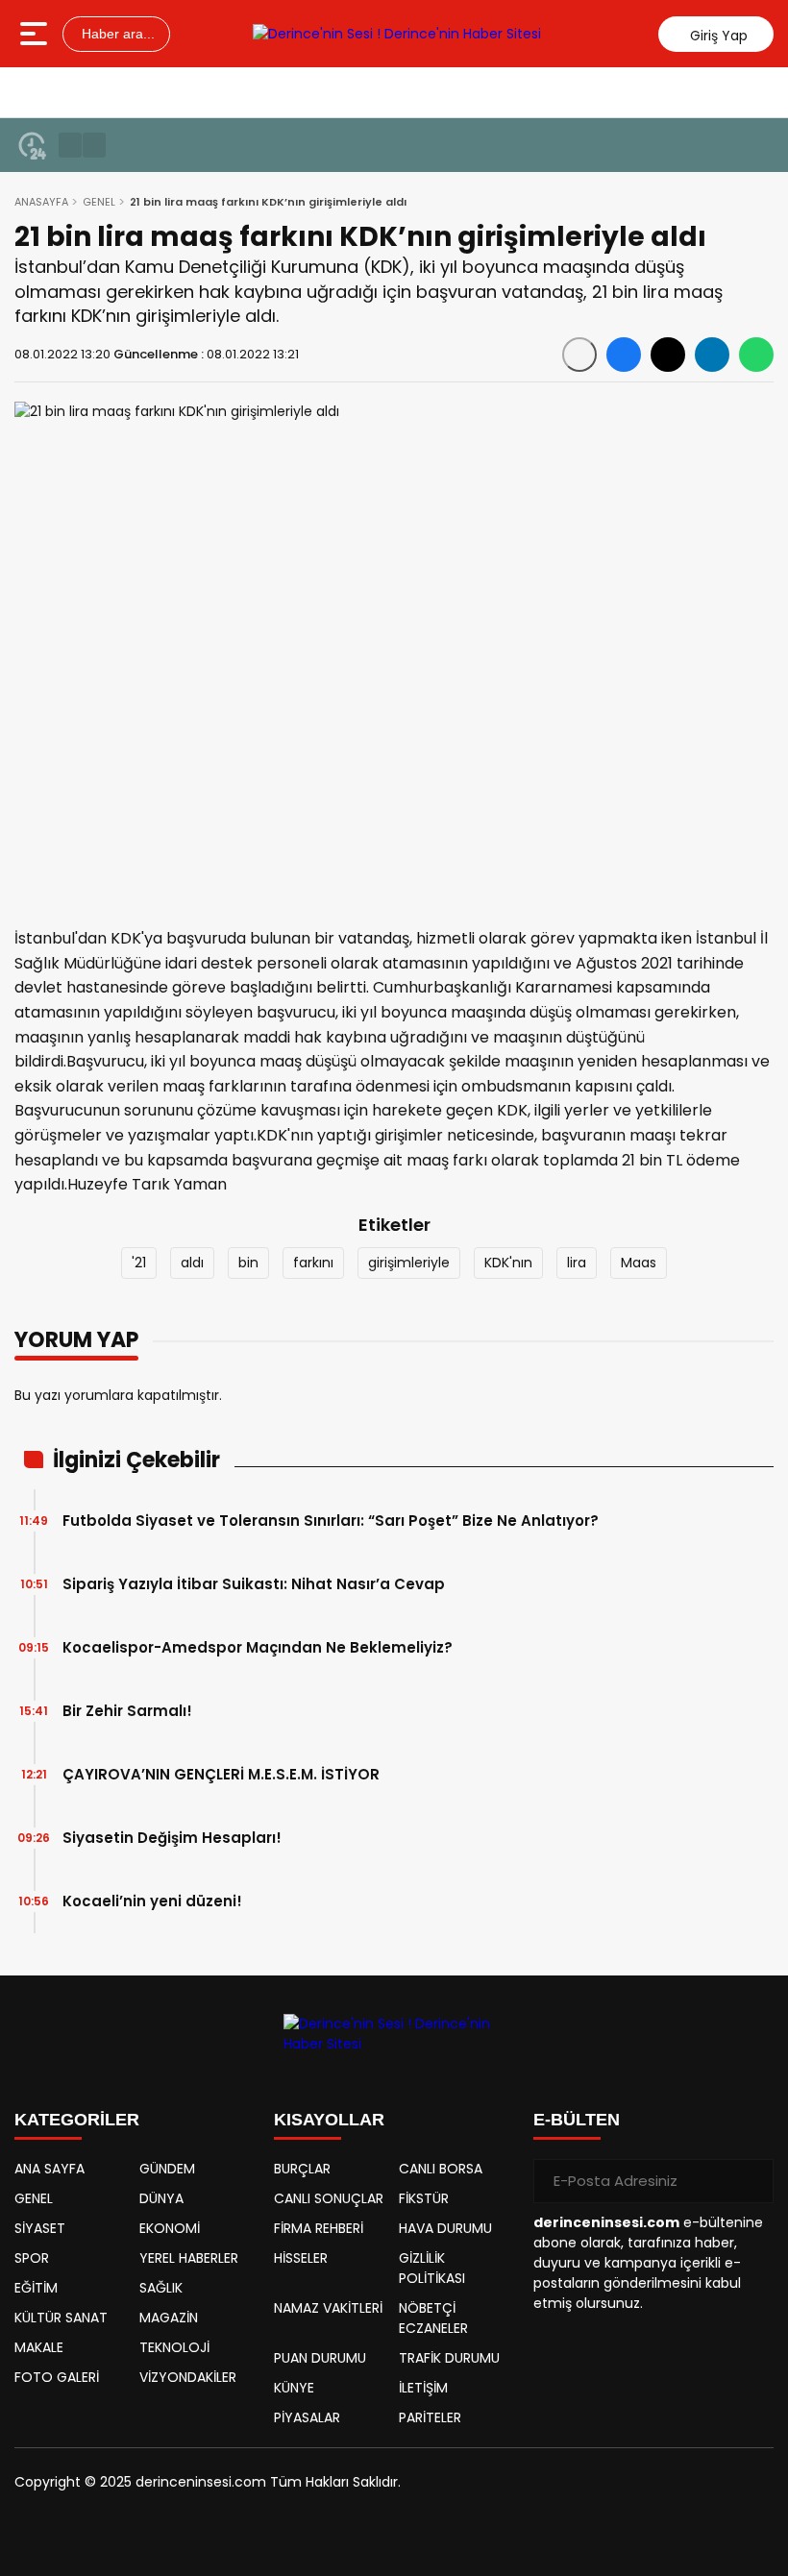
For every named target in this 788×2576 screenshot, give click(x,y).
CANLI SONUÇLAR (329, 2198)
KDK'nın (508, 1263)
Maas (639, 1263)
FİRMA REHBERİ (319, 2228)
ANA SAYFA (49, 2169)
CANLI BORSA (441, 2169)
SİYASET (40, 2228)
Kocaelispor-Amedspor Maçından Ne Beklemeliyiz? (258, 1647)
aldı (192, 1263)
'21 (139, 1263)
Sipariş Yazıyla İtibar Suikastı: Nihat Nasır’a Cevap (254, 1584)
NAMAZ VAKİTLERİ (328, 2308)
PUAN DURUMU (320, 2358)
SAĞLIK (161, 2288)
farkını (313, 1263)
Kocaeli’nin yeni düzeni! (152, 1901)
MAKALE (39, 2347)
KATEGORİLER (77, 2120)
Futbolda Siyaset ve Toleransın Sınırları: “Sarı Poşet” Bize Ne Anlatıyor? (331, 1521)
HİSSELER (301, 2258)
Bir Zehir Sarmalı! (127, 1711)
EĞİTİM (36, 2288)
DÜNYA (161, 2198)
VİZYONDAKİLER (188, 2377)
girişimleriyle (409, 1263)
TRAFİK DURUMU (449, 2358)
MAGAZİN (169, 2318)
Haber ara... (116, 34)
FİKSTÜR (424, 2198)
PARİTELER (430, 2417)
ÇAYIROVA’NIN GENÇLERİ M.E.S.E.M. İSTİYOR (221, 1774)
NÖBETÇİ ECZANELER (433, 2318)
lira (577, 1263)
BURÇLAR (302, 2169)
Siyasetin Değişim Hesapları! (172, 1838)
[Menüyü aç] (36, 34)
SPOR (32, 2258)
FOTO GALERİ (57, 2377)
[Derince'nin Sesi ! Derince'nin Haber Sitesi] (397, 34)
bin (248, 1263)
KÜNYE (294, 2388)
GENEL (99, 202)
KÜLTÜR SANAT (61, 2318)
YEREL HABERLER (189, 2258)
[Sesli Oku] (579, 355)
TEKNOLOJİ (174, 2347)
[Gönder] (751, 2181)
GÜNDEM (167, 2169)
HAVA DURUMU (445, 2228)
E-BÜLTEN (577, 2120)
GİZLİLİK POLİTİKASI (432, 2268)
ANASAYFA (41, 202)
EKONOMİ (170, 2228)
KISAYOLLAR (329, 2120)
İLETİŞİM (423, 2388)
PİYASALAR (307, 2417)
